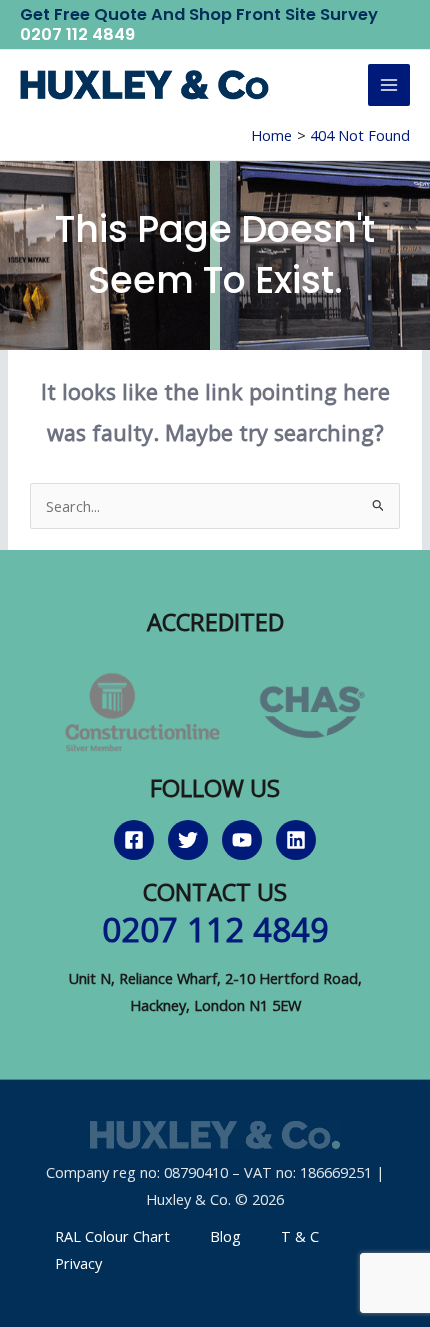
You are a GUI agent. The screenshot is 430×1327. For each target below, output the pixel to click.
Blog (225, 1236)
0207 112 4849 (77, 34)
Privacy (78, 1263)
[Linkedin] (296, 840)
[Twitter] (188, 840)
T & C (300, 1236)
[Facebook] (134, 840)
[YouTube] (242, 840)
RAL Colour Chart (112, 1236)
